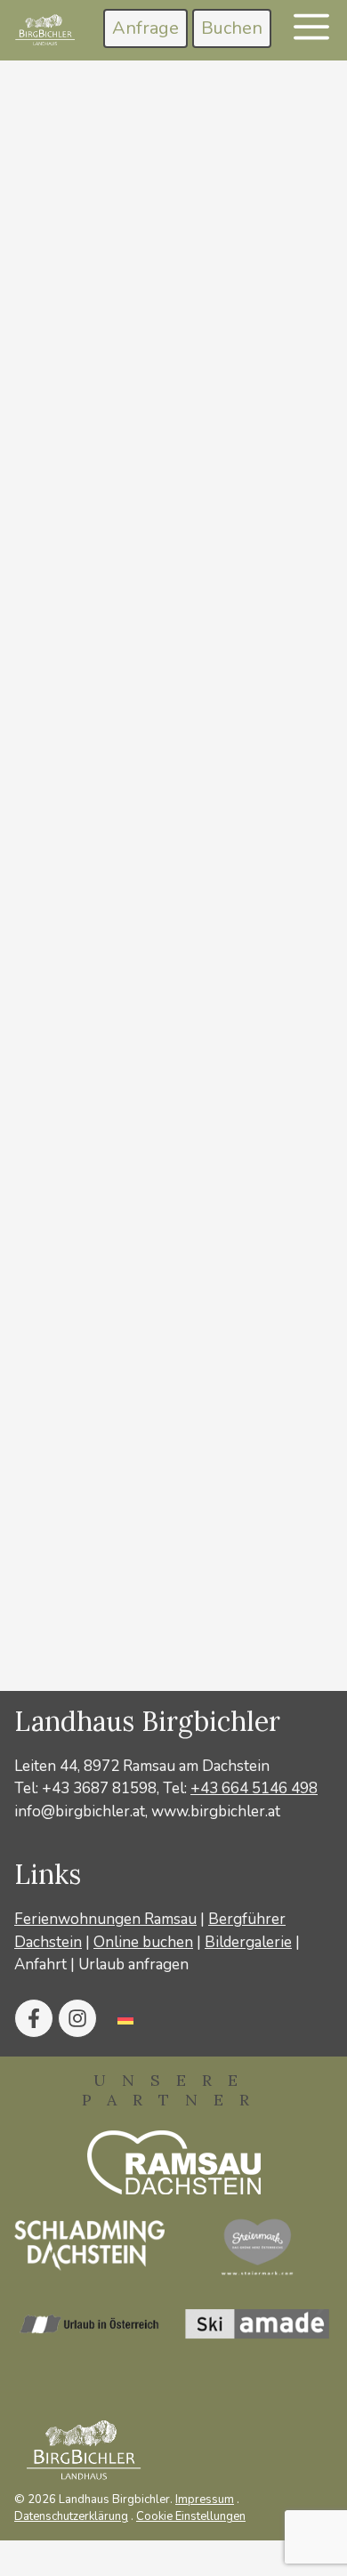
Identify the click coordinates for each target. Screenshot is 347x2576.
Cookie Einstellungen (191, 2516)
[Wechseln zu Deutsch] (125, 2018)
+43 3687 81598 (99, 1788)
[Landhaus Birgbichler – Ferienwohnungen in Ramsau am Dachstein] (44, 30)
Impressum (205, 2500)
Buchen (232, 28)
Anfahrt (40, 1964)
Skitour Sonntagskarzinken (157, 534)
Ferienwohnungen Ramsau (105, 1919)
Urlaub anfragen (133, 1964)
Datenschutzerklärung (71, 2516)
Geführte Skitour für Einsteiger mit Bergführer (169, 1235)
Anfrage (145, 28)
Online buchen (143, 1942)
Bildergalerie (248, 1942)
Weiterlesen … (139, 831)
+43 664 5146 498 (254, 1788)
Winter (81, 898)
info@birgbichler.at (80, 1811)
